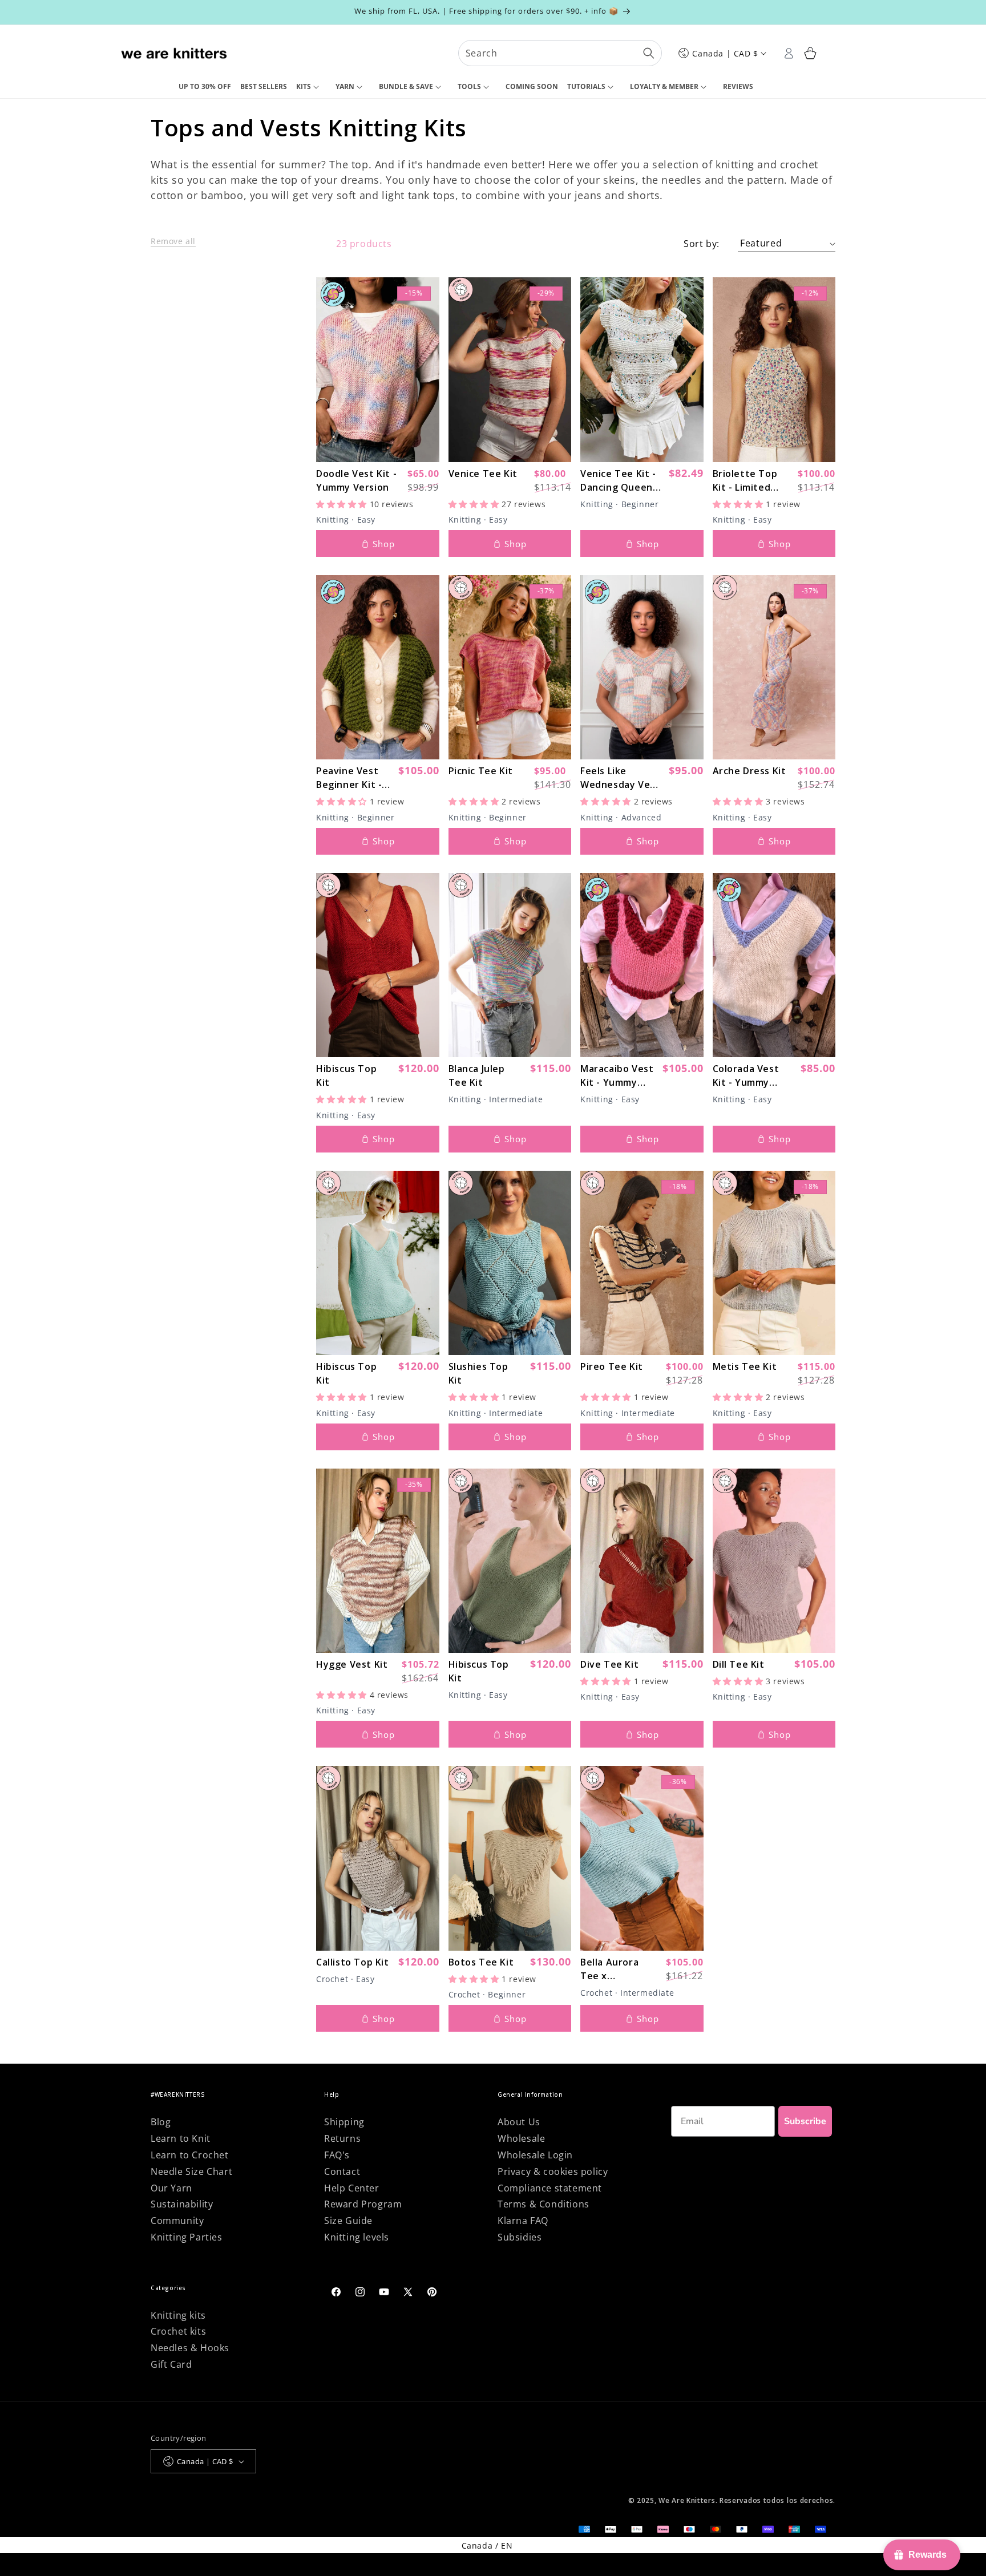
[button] (311, 87)
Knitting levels (357, 2237)
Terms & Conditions (543, 2204)
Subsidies (520, 2237)
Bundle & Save (406, 86)
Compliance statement (550, 2188)
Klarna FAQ (523, 2221)
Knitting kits (178, 2315)
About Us (519, 2122)
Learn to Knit (181, 2138)
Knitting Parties (187, 2237)
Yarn (345, 86)
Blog (161, 2122)
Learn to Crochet (190, 2155)
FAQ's (337, 2155)
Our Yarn (171, 2188)
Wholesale (521, 2138)
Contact (342, 2171)
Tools (469, 86)
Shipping (344, 2122)
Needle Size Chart (191, 2171)
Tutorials (586, 86)
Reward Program (363, 2204)
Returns (342, 2138)
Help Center (352, 2188)
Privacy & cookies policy (553, 2171)
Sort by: (702, 244)
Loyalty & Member (664, 86)
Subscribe (805, 2121)
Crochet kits (178, 2331)
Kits (304, 86)
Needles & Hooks (190, 2348)
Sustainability (182, 2204)
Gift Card (171, 2364)
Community (177, 2221)
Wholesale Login (535, 2155)
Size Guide (348, 2221)
